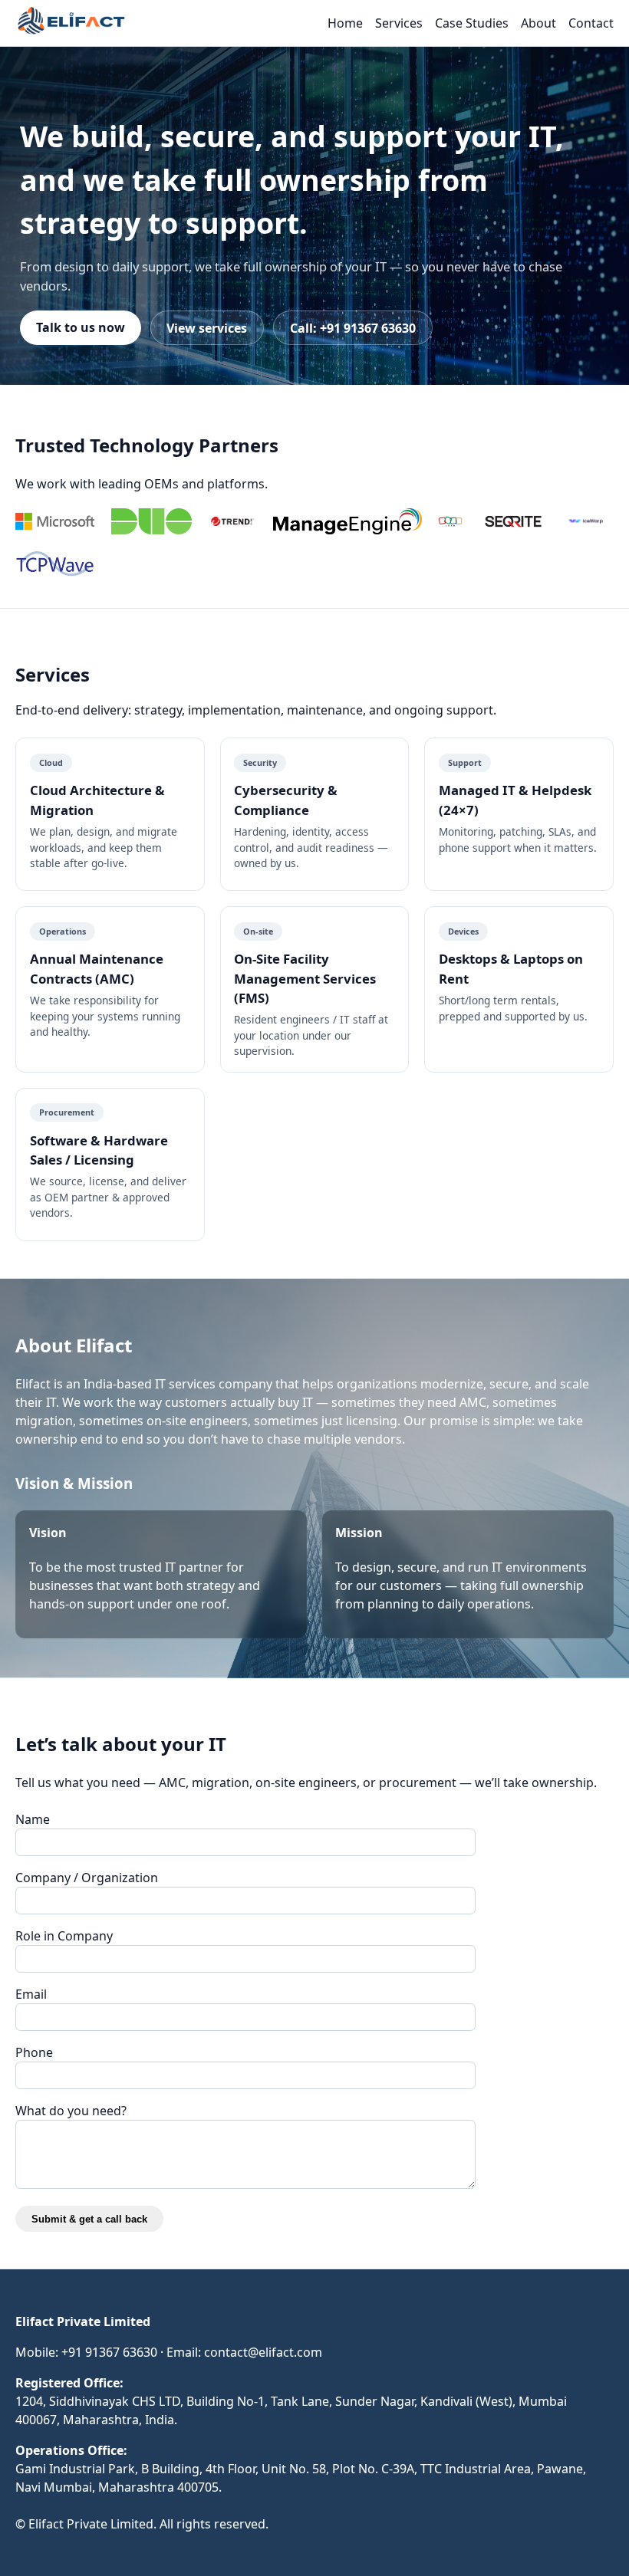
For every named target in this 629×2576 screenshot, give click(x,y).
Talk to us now (81, 327)
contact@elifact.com (263, 2352)
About (538, 23)
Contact (591, 23)
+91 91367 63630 (109, 2352)
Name (33, 1819)
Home (345, 23)
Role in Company (64, 1936)
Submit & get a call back (89, 2219)
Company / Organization (87, 1878)
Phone (34, 2052)
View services (207, 328)
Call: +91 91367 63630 (353, 328)
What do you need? (71, 2111)
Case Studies (472, 23)
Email (31, 1994)
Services (399, 23)
